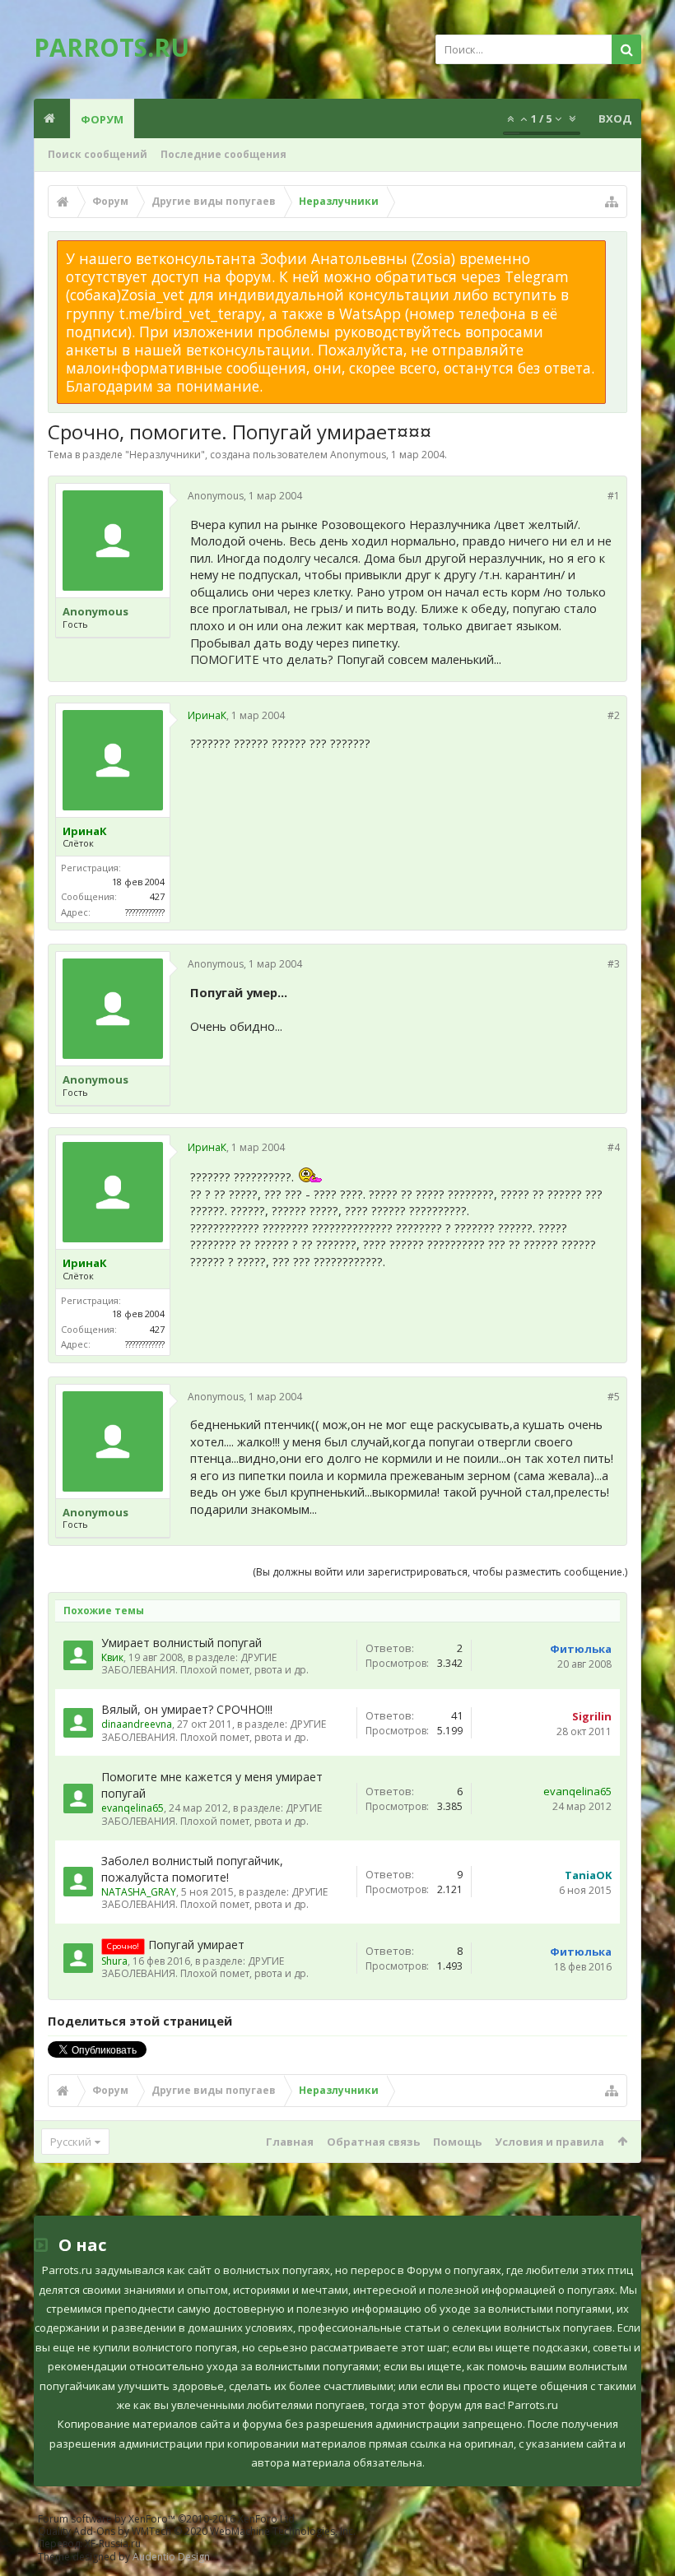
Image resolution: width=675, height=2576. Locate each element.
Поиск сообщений (98, 154)
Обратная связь (373, 2142)
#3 (614, 964)
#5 (614, 1397)
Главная (290, 2142)
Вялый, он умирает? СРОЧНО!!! (187, 1709)
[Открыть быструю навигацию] (612, 202)
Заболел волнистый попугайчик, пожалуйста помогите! (192, 1869)
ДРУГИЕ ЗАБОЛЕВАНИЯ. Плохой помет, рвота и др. (205, 1664)
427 (157, 896)
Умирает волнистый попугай (182, 1643)
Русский (71, 2142)
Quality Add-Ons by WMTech (197, 2531)
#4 (614, 1147)
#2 (614, 715)
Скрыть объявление (616, 248)
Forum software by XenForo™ (168, 2519)
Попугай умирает (196, 1945)
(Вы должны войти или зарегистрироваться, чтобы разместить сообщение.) (440, 1572)
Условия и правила (549, 2142)
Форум (102, 119)
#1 (614, 496)
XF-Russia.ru (113, 2544)
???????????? (145, 912)
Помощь (457, 2142)
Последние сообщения (223, 154)
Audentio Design (171, 2557)
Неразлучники (165, 455)
